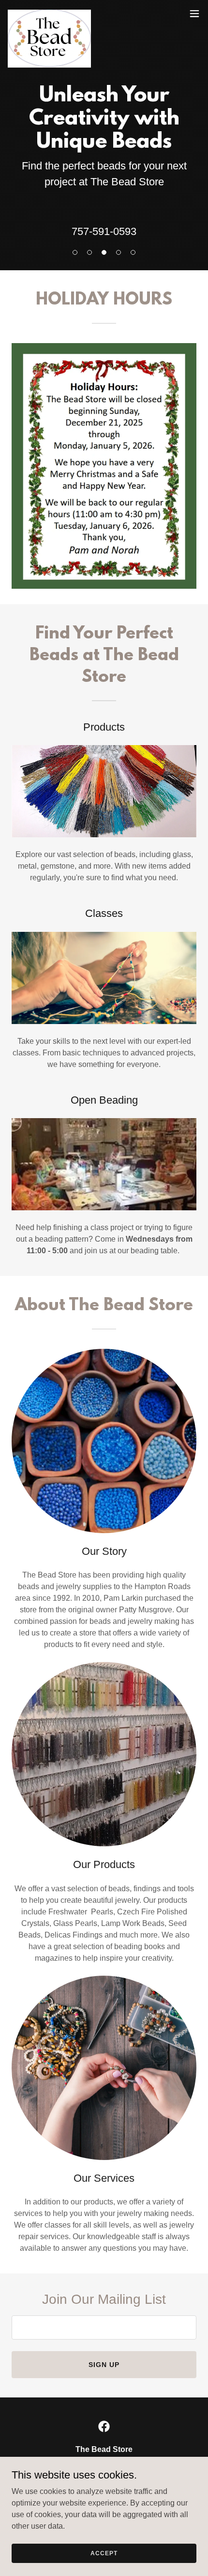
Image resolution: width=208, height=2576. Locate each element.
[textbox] (104, 2327)
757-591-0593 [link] (104, 231)
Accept (104, 2553)
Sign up (104, 2365)
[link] (49, 14)
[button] (194, 14)
